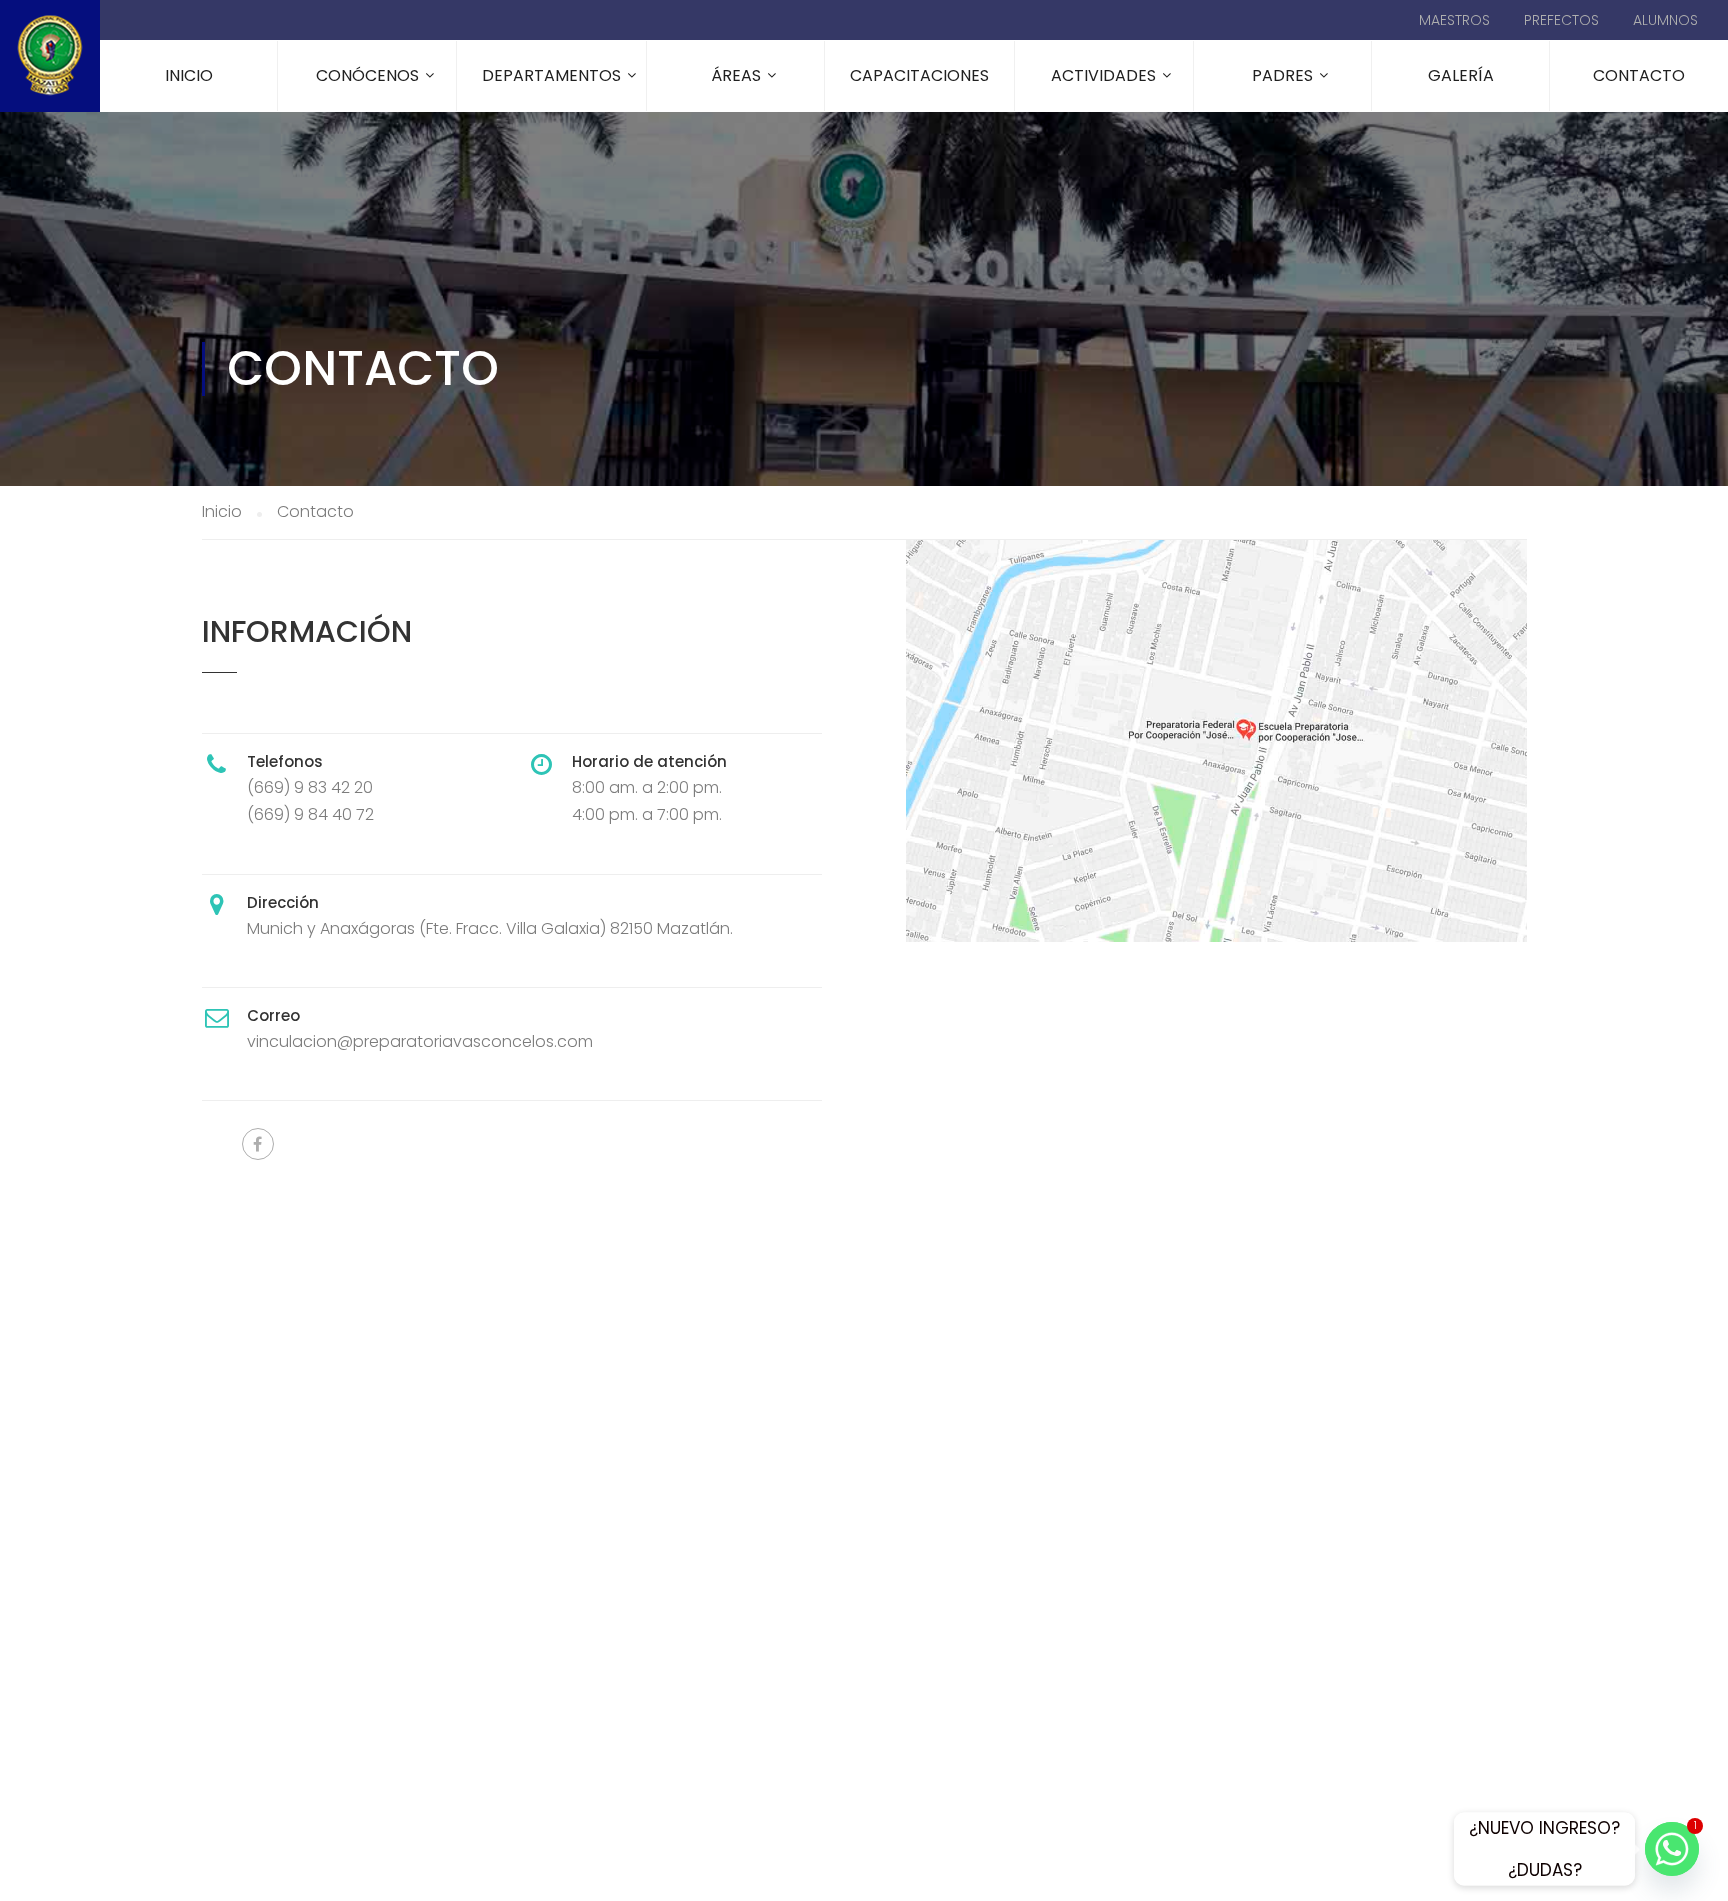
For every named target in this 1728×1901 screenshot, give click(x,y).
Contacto (1639, 75)
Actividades (1103, 75)
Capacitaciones (919, 75)
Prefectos (1561, 20)
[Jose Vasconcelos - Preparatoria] (50, 56)
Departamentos (551, 75)
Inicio (189, 75)
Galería (1461, 75)
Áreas (736, 75)
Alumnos (1665, 20)
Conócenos (367, 75)
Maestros (1454, 20)
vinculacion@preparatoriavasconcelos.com (420, 1041)
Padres (1282, 75)
